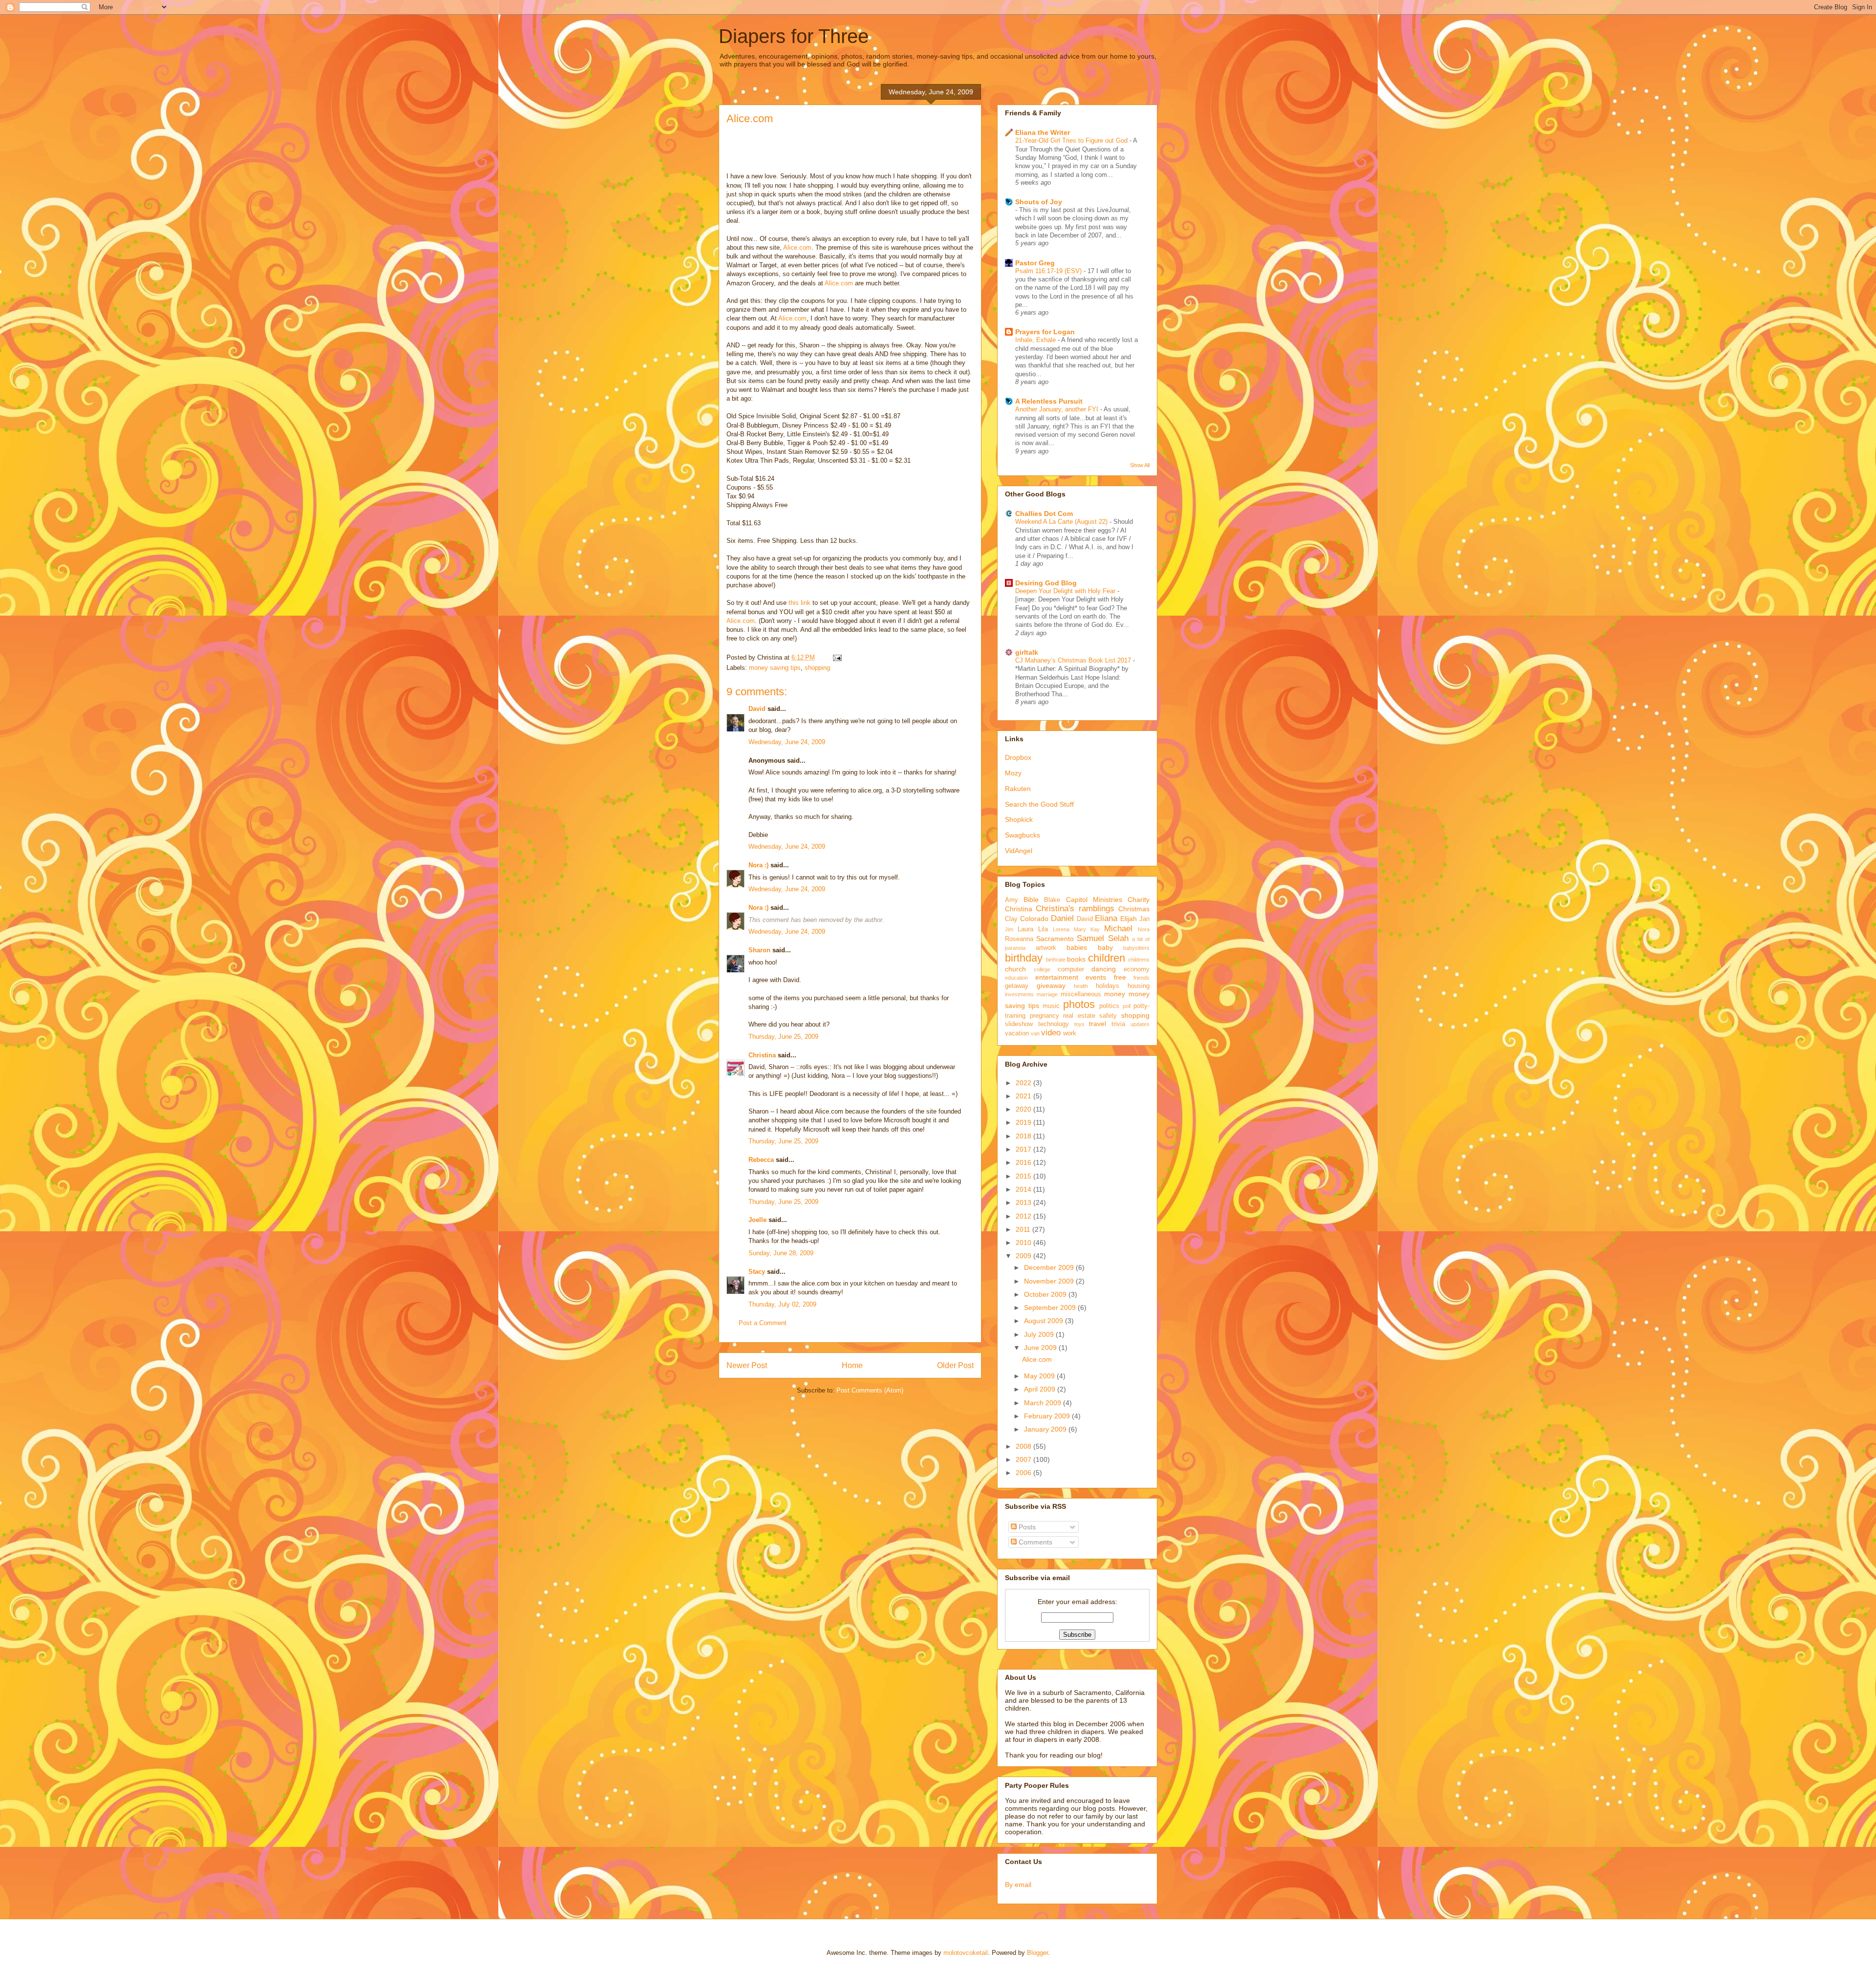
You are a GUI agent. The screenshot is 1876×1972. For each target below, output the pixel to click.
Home (852, 1365)
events (1096, 977)
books (1076, 959)
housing (1139, 986)
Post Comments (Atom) (870, 1390)
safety (1108, 1016)
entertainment (1057, 977)
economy (1137, 969)
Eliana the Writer (1043, 132)
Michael (1118, 929)
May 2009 (1040, 1376)
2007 (1024, 1459)
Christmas (1134, 909)
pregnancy (1045, 1016)
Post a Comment (763, 1323)
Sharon (759, 950)
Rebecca (761, 1160)
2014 (1024, 1189)
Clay (1011, 919)
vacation (1017, 1033)
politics (1109, 1006)
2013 (1024, 1202)
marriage (1047, 994)
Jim (1009, 929)
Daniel (1062, 918)
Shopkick (1019, 819)
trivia (1118, 1024)
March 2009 (1044, 1403)
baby (1105, 947)
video (1051, 1033)
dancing (1104, 969)
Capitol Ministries (1094, 900)
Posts (1026, 1527)
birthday (1024, 958)
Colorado (1034, 919)
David (757, 709)
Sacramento (1055, 939)
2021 (1024, 1096)
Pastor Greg (1035, 263)
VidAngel (1019, 851)
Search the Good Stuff (1039, 804)
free (1120, 977)
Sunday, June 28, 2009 (781, 1253)
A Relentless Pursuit (1049, 401)
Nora (1144, 929)
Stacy (757, 1272)
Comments (1034, 1542)
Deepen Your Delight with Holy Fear (1066, 591)
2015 (1024, 1176)
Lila (1043, 929)
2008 (1024, 1446)
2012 (1024, 1216)
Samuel (1090, 938)
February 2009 (1048, 1416)
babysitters (1136, 948)
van (1035, 1033)
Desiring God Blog (1046, 583)
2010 (1024, 1243)
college (1042, 969)
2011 (1024, 1229)
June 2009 (1041, 1348)
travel (1098, 1024)
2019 (1024, 1122)
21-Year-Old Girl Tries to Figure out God (1072, 140)
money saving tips (775, 668)
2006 (1024, 1473)
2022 (1024, 1083)
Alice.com (750, 118)
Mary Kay (1087, 929)
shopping (817, 668)
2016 (1024, 1162)
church (1015, 969)
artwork (1046, 948)
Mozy (1013, 773)
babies (1077, 947)
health (1081, 986)
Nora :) (758, 865)
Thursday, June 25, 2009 (783, 1037)
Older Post (955, 1365)
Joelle (757, 1220)
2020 (1024, 1109)
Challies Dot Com (1044, 514)
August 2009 (1045, 1321)
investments (1019, 994)
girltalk (1027, 652)
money (1115, 994)
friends (1141, 978)
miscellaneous (1081, 994)
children (1107, 958)
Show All (1140, 465)
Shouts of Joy (1039, 202)
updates (1140, 1024)
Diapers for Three (794, 36)
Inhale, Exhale (1036, 340)
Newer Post (747, 1365)
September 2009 (1051, 1308)
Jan (1144, 919)
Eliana (1106, 918)
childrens (1139, 960)
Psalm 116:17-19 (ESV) (1049, 271)
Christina (762, 1055)
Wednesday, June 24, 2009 (787, 742)
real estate (1079, 1016)
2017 (1024, 1149)
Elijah (1129, 919)
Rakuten (1018, 789)
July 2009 (1040, 1334)
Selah (1118, 938)
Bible (1031, 900)
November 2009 (1050, 1281)
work (1070, 1033)
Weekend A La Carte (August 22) (1062, 522)
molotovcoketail (966, 1953)
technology (1054, 1024)
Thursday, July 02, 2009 (782, 1304)
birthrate (1056, 960)
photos (1079, 1004)
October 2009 (1046, 1294)
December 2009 (1050, 1267)
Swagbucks (1023, 835)
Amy (1012, 900)
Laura (1025, 929)
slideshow (1019, 1024)
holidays (1108, 986)
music (1051, 1006)
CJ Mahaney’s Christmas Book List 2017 (1074, 660)
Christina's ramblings (1075, 909)
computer (1071, 969)
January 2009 (1046, 1429)
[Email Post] (836, 657)
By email (1018, 1885)
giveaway (1051, 986)
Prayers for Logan (1045, 332)
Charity (1139, 900)
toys (1079, 1024)
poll (1127, 1006)
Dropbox (1018, 757)
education (1016, 978)
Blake (1052, 900)
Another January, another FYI (1058, 409)
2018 (1024, 1136)
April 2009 (1041, 1389)
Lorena (1061, 929)
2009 (1024, 1256)
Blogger (1037, 1953)
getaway (1017, 986)
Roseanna (1019, 939)
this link (800, 603)
